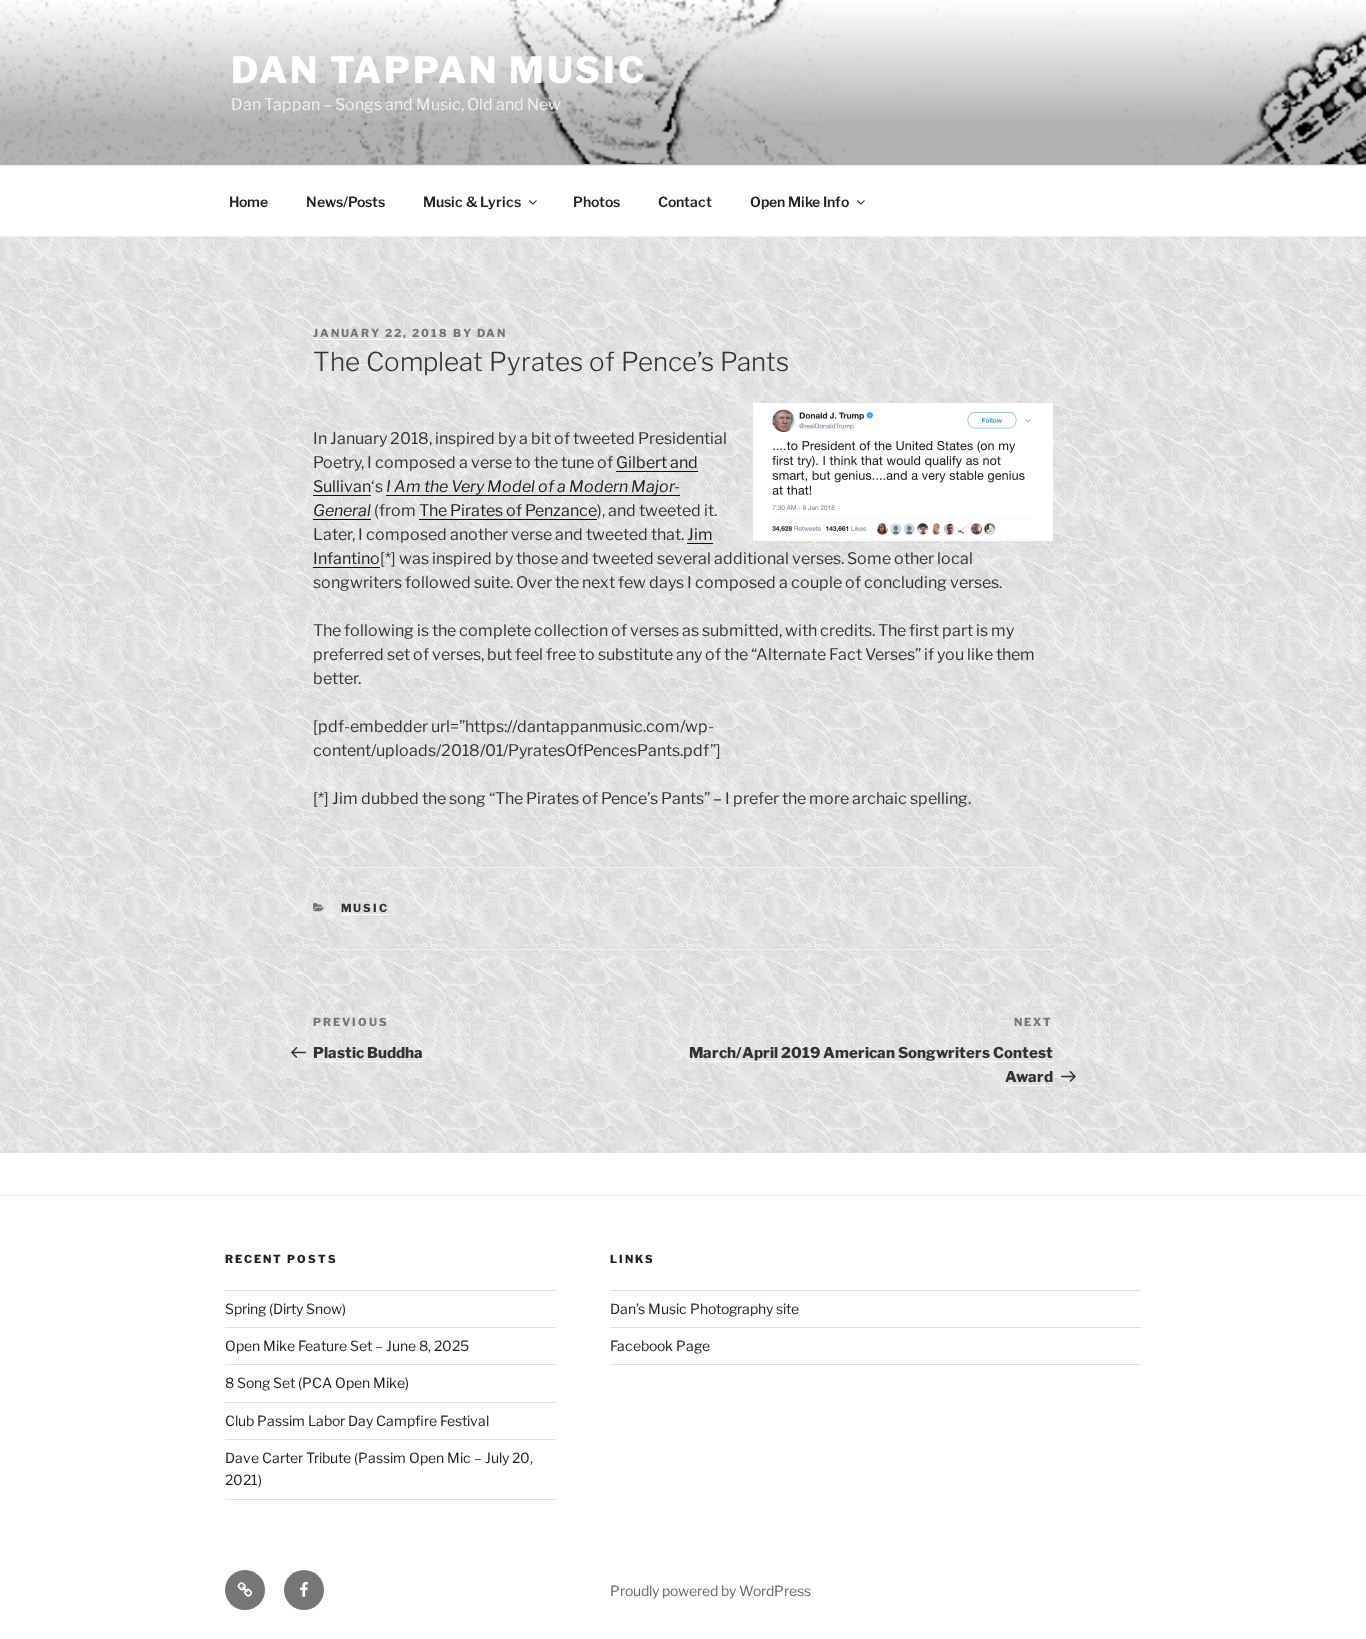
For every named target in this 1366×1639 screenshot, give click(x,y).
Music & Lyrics (472, 201)
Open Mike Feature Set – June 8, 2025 (347, 1345)
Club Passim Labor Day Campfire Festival (357, 1420)
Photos (596, 201)
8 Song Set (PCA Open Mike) (317, 1382)
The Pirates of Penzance (508, 510)
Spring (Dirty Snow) (285, 1308)
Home (248, 201)
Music (365, 908)
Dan (492, 333)
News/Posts (345, 201)
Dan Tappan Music (439, 70)
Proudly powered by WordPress (710, 1590)
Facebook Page (660, 1345)
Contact (685, 201)
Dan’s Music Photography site (704, 1308)
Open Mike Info (799, 201)
